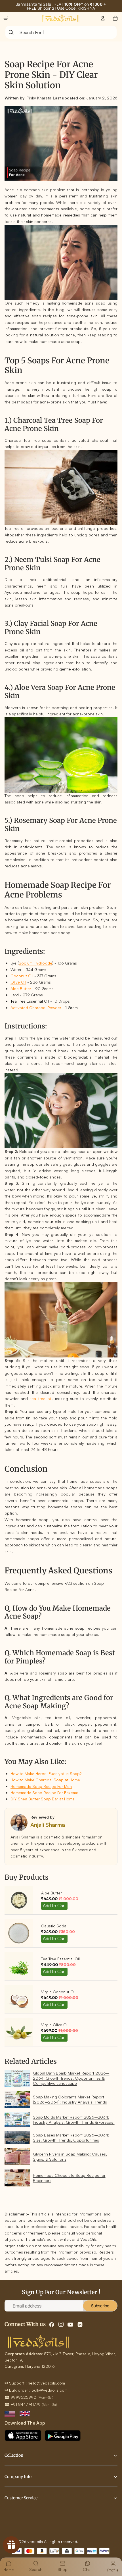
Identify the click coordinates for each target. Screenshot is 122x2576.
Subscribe (100, 2306)
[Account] (103, 18)
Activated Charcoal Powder (36, 1008)
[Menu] (6, 18)
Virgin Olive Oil (55, 2025)
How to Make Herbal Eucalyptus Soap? (46, 1774)
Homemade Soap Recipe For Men (41, 1786)
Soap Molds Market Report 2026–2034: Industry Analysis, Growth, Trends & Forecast (74, 2120)
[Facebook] (52, 2325)
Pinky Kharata (39, 98)
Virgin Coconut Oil (58, 1992)
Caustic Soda (54, 1926)
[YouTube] (70, 2325)
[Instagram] (61, 2325)
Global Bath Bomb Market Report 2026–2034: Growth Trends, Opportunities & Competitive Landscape (71, 2078)
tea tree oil (41, 1399)
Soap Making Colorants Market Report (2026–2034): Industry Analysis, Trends (70, 2099)
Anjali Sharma (48, 1825)
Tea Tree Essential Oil (60, 1959)
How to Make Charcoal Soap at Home (45, 1780)
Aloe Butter (21, 989)
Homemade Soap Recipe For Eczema (45, 1793)
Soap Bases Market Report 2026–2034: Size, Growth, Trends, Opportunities (71, 2137)
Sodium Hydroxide (35, 963)
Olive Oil (18, 982)
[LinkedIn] (80, 2325)
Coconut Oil (22, 976)
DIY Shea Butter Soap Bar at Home (43, 1799)
